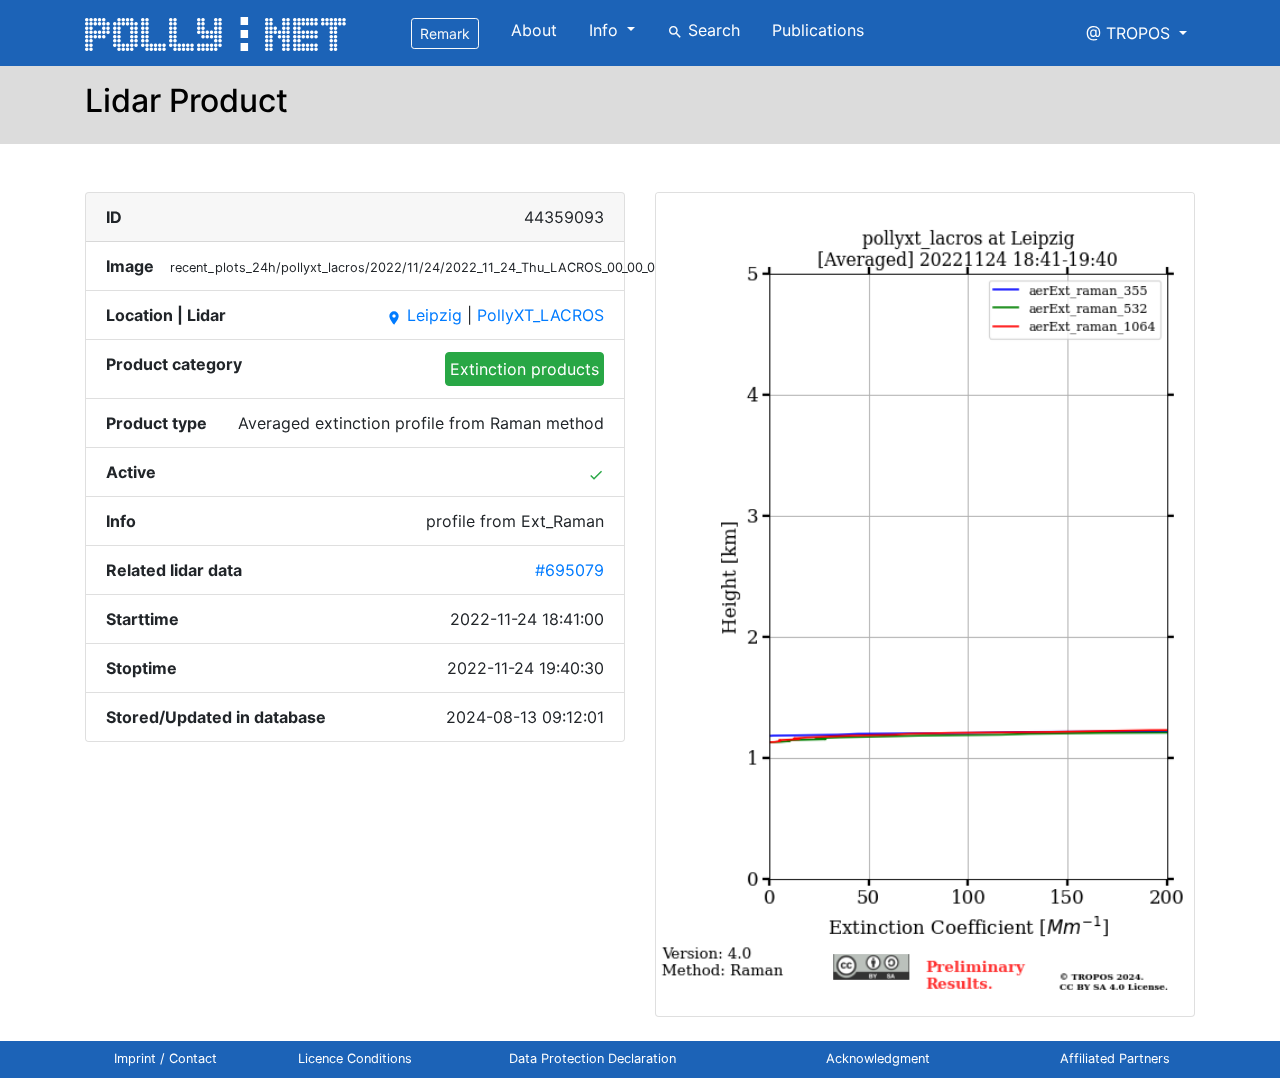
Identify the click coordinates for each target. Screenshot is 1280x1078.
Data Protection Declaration (592, 1058)
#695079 (569, 570)
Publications (818, 30)
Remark (445, 33)
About (534, 30)
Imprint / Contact (165, 1058)
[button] (1136, 33)
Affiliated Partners (1115, 1058)
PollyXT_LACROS (540, 315)
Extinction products (524, 369)
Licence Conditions (355, 1058)
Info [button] (606, 30)
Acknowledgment (878, 1058)
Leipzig (424, 315)
